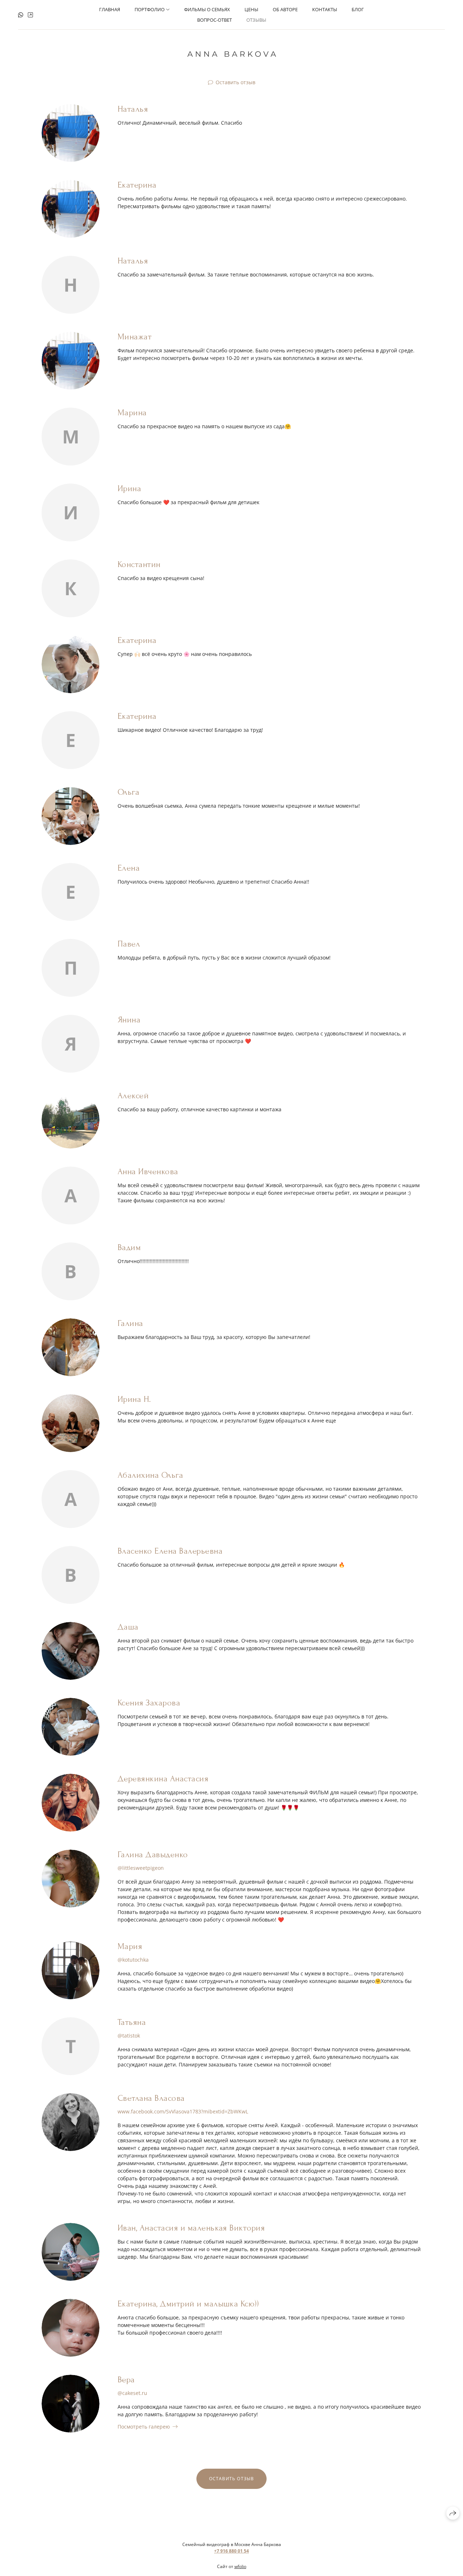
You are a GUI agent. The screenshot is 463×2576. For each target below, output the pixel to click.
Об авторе (285, 9)
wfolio (240, 2566)
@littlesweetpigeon (141, 1868)
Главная (110, 9)
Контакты (325, 9)
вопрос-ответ (214, 20)
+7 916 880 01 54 (231, 2551)
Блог (358, 9)
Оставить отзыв (235, 82)
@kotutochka (133, 1960)
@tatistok (129, 2036)
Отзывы (256, 20)
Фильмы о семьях (207, 9)
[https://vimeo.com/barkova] (30, 15)
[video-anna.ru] (232, 54)
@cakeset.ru (132, 2393)
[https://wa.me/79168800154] (21, 15)
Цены (251, 9)
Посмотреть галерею (144, 2427)
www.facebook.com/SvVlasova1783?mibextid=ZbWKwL (183, 2111)
